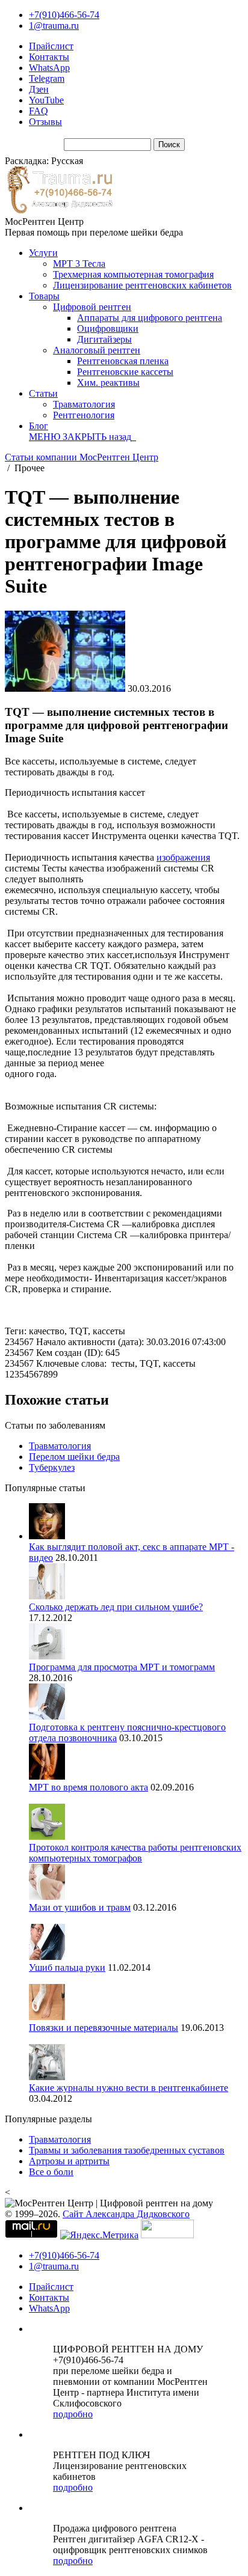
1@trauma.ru (54, 26)
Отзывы (45, 122)
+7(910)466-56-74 (64, 15)
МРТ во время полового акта (88, 1787)
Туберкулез (52, 1467)
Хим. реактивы (108, 383)
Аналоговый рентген (97, 350)
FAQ (39, 111)
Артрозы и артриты (69, 2161)
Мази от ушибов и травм (80, 1907)
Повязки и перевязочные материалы (104, 2028)
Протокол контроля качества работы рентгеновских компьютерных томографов (135, 1853)
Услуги (43, 253)
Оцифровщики (108, 328)
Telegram (47, 78)
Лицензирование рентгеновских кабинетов (142, 285)
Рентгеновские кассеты (125, 372)
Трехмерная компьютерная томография (133, 274)
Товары (44, 296)
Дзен (39, 89)
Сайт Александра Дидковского (126, 2214)
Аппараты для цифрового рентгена (150, 318)
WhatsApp (49, 68)
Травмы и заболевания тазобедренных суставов (127, 2150)
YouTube (46, 100)
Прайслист (51, 46)
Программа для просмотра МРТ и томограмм (122, 1667)
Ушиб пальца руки (67, 1967)
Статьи (43, 393)
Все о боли (51, 2172)
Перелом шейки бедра (74, 1457)
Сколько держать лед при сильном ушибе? (116, 1607)
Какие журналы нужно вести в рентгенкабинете (129, 2088)
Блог (39, 426)
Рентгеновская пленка (123, 361)
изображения (183, 857)
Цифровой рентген (92, 307)
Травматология (84, 404)
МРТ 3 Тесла (79, 264)
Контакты (49, 57)
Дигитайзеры (104, 339)
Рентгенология (84, 415)
